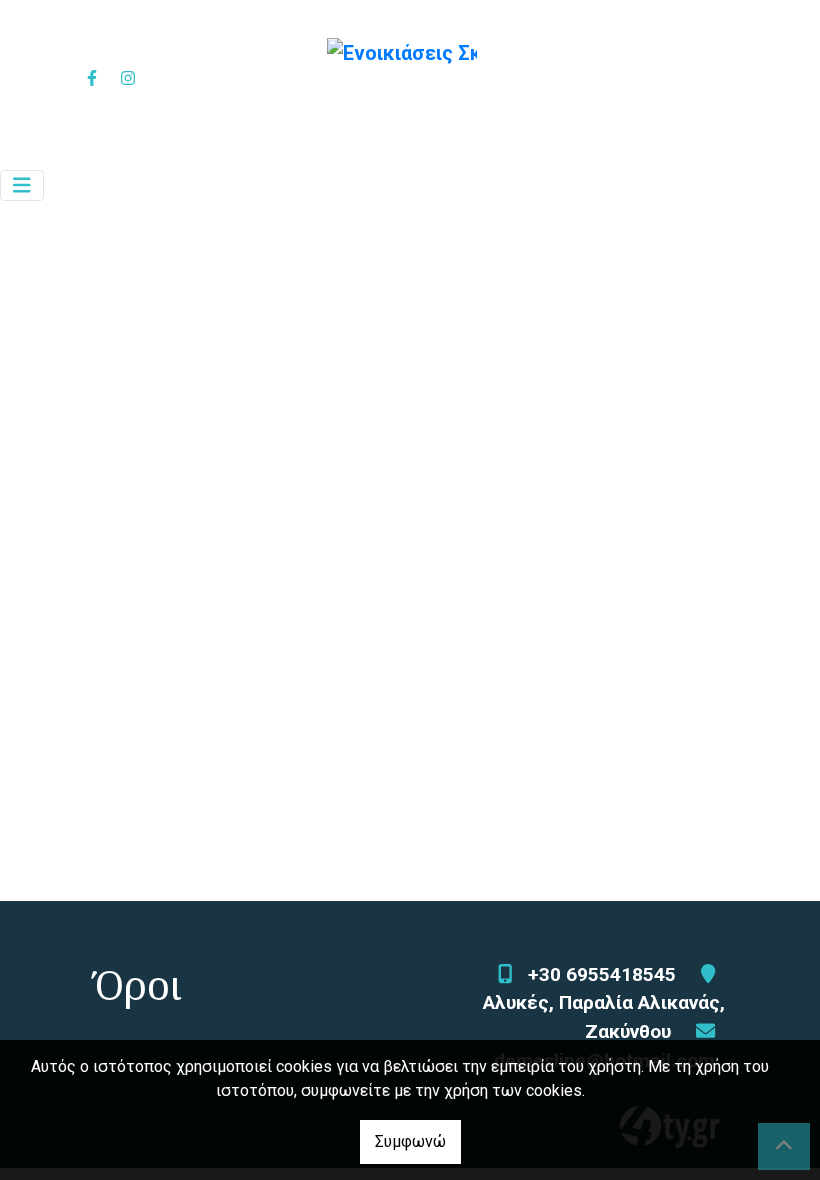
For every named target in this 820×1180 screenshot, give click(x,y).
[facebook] (91, 78)
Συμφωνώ (410, 1141)
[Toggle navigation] (22, 185)
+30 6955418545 (602, 974)
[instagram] (127, 78)
